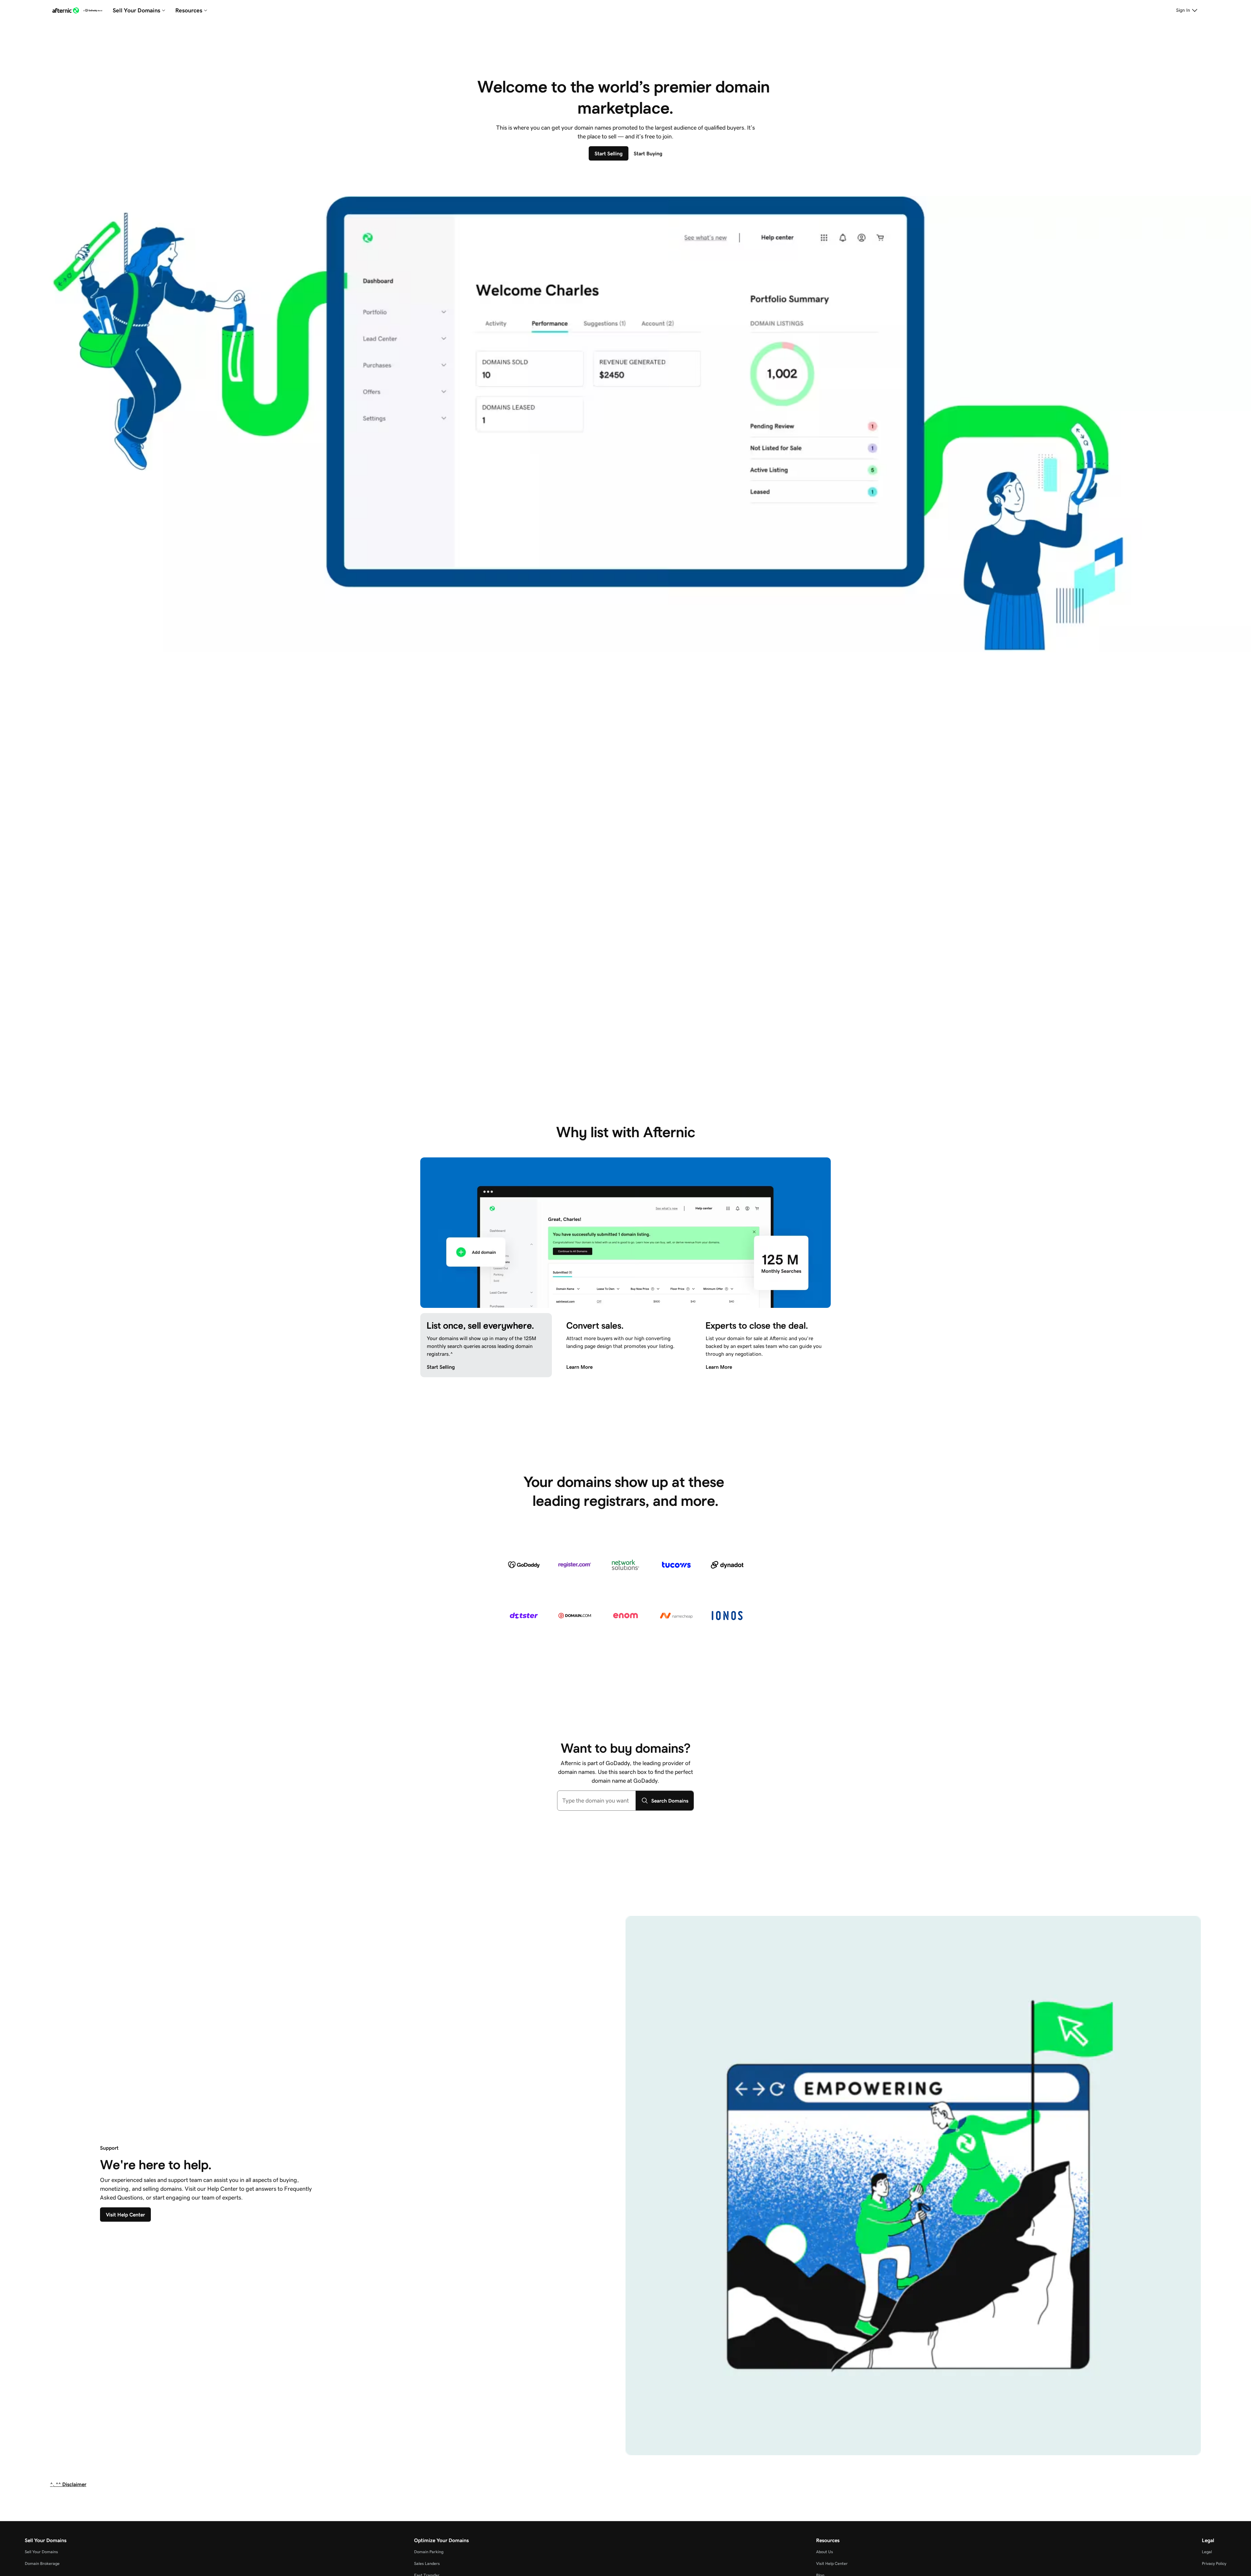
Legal (1207, 2552)
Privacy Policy (1214, 2563)
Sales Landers (427, 2563)
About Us (825, 2552)
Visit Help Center (832, 2563)
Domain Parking (429, 2552)
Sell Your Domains (41, 2552)
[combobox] (597, 1801)
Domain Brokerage (42, 2563)
